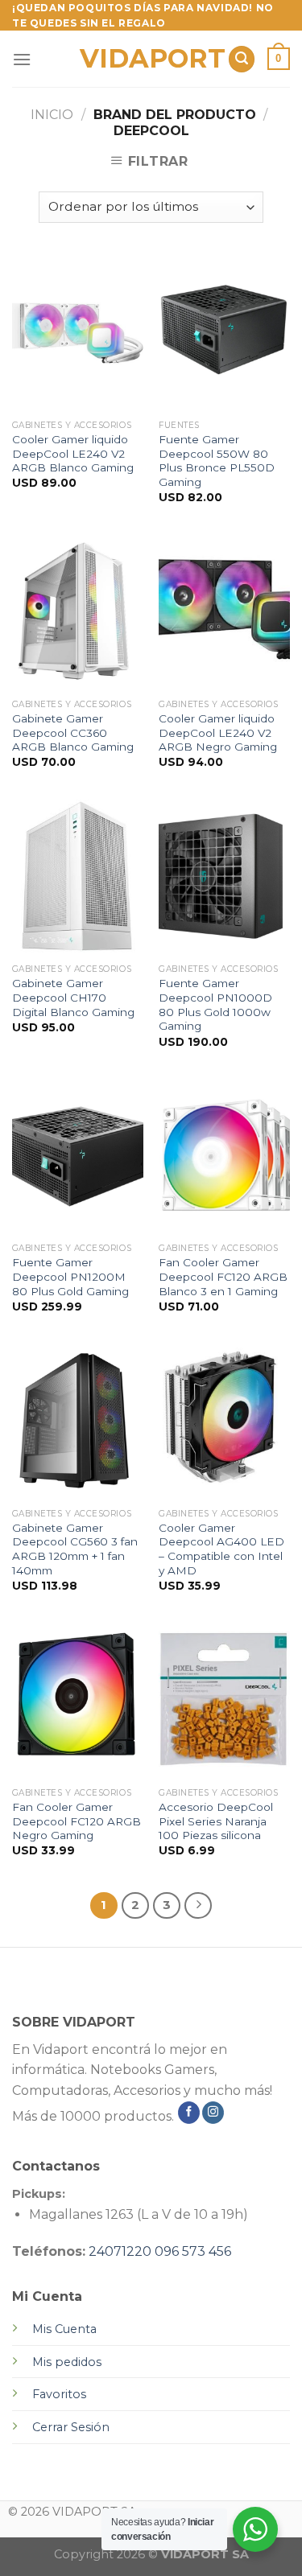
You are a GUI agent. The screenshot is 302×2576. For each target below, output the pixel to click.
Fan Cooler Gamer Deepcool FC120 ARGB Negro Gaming (77, 1821)
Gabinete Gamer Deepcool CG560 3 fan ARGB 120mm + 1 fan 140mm (75, 1549)
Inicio (52, 115)
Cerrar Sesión (71, 2427)
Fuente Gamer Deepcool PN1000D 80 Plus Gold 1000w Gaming (215, 1004)
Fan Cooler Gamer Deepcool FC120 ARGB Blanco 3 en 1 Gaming (223, 1276)
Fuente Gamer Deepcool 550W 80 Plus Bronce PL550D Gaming (217, 461)
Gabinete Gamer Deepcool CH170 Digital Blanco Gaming (73, 997)
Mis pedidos (67, 2362)
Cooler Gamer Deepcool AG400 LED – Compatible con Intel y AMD (221, 1549)
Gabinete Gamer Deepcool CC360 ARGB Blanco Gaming (73, 732)
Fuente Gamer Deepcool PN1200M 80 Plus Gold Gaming (70, 1276)
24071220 (120, 2251)
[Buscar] (242, 59)
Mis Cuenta (64, 2329)
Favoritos (59, 2394)
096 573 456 (193, 2251)
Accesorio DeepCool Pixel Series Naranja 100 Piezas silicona (216, 1821)
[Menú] (22, 59)
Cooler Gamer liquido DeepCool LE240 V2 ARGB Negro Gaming (218, 732)
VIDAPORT (148, 59)
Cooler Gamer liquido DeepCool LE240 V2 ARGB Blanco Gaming (73, 453)
